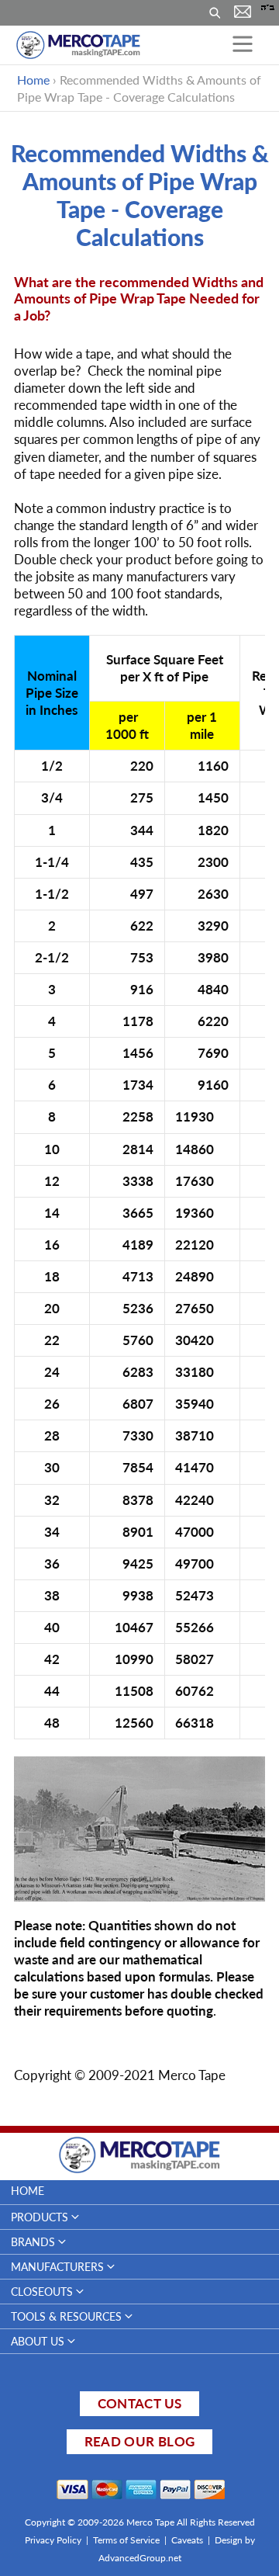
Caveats (187, 2540)
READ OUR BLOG (139, 2441)
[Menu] (243, 45)
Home (33, 80)
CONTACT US (139, 2403)
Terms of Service (126, 2540)
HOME (28, 2191)
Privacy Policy (53, 2540)
